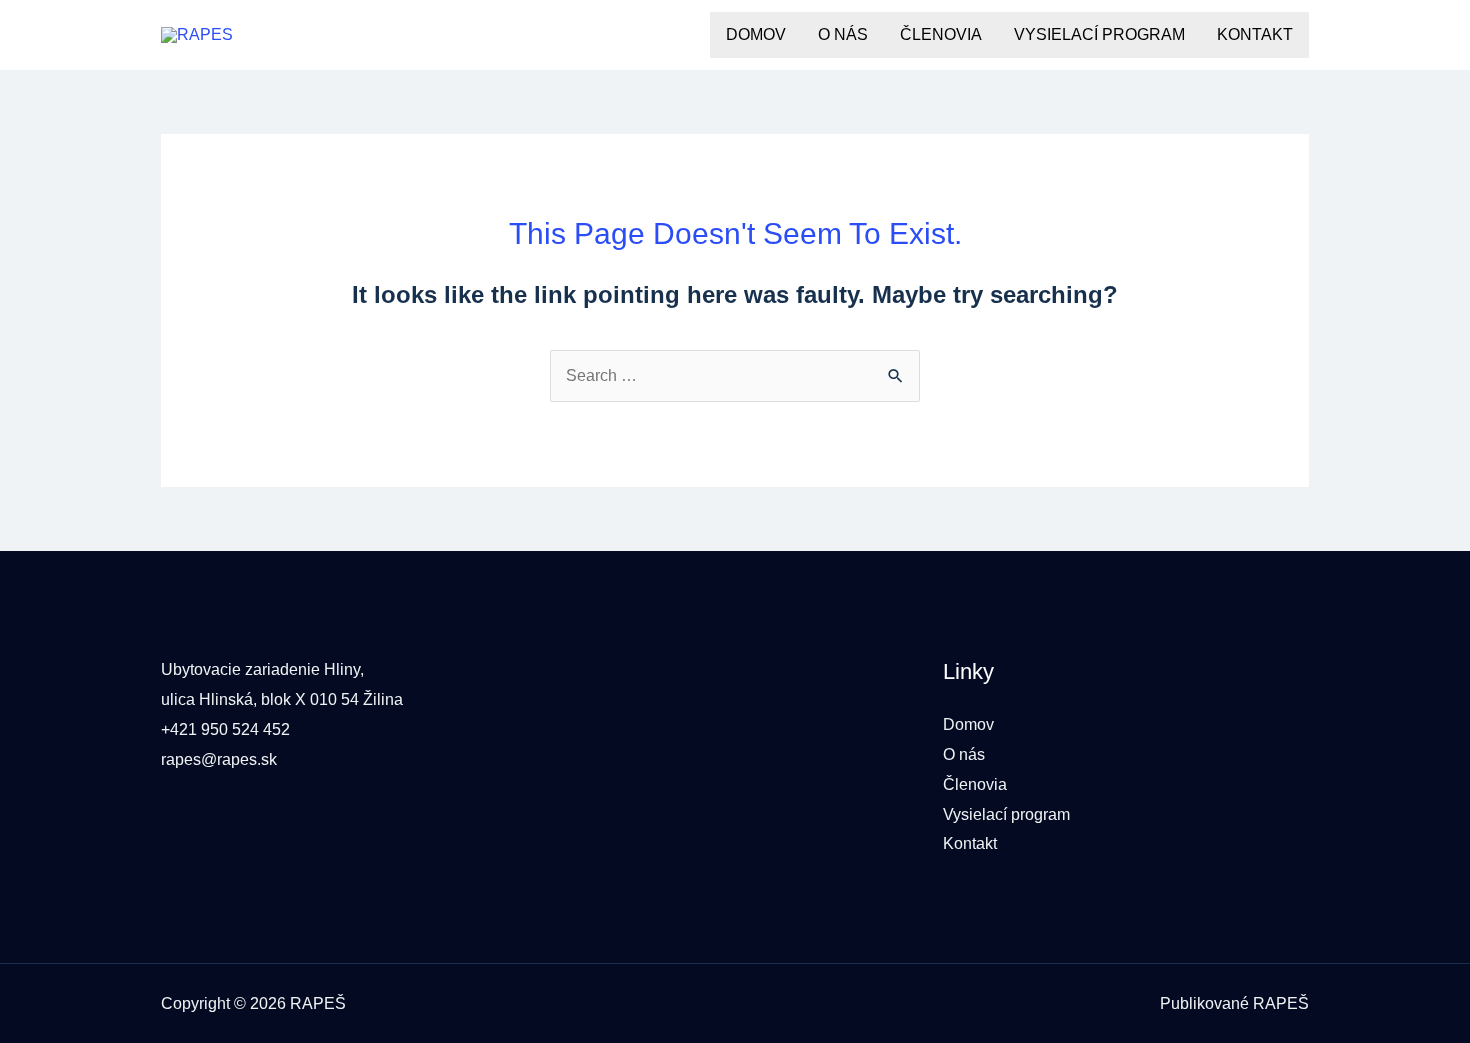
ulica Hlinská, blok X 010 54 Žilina (282, 699)
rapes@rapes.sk (219, 759)
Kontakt (1255, 34)
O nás (843, 34)
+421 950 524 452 (225, 729)
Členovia (941, 34)
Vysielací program (1099, 34)
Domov (756, 34)
